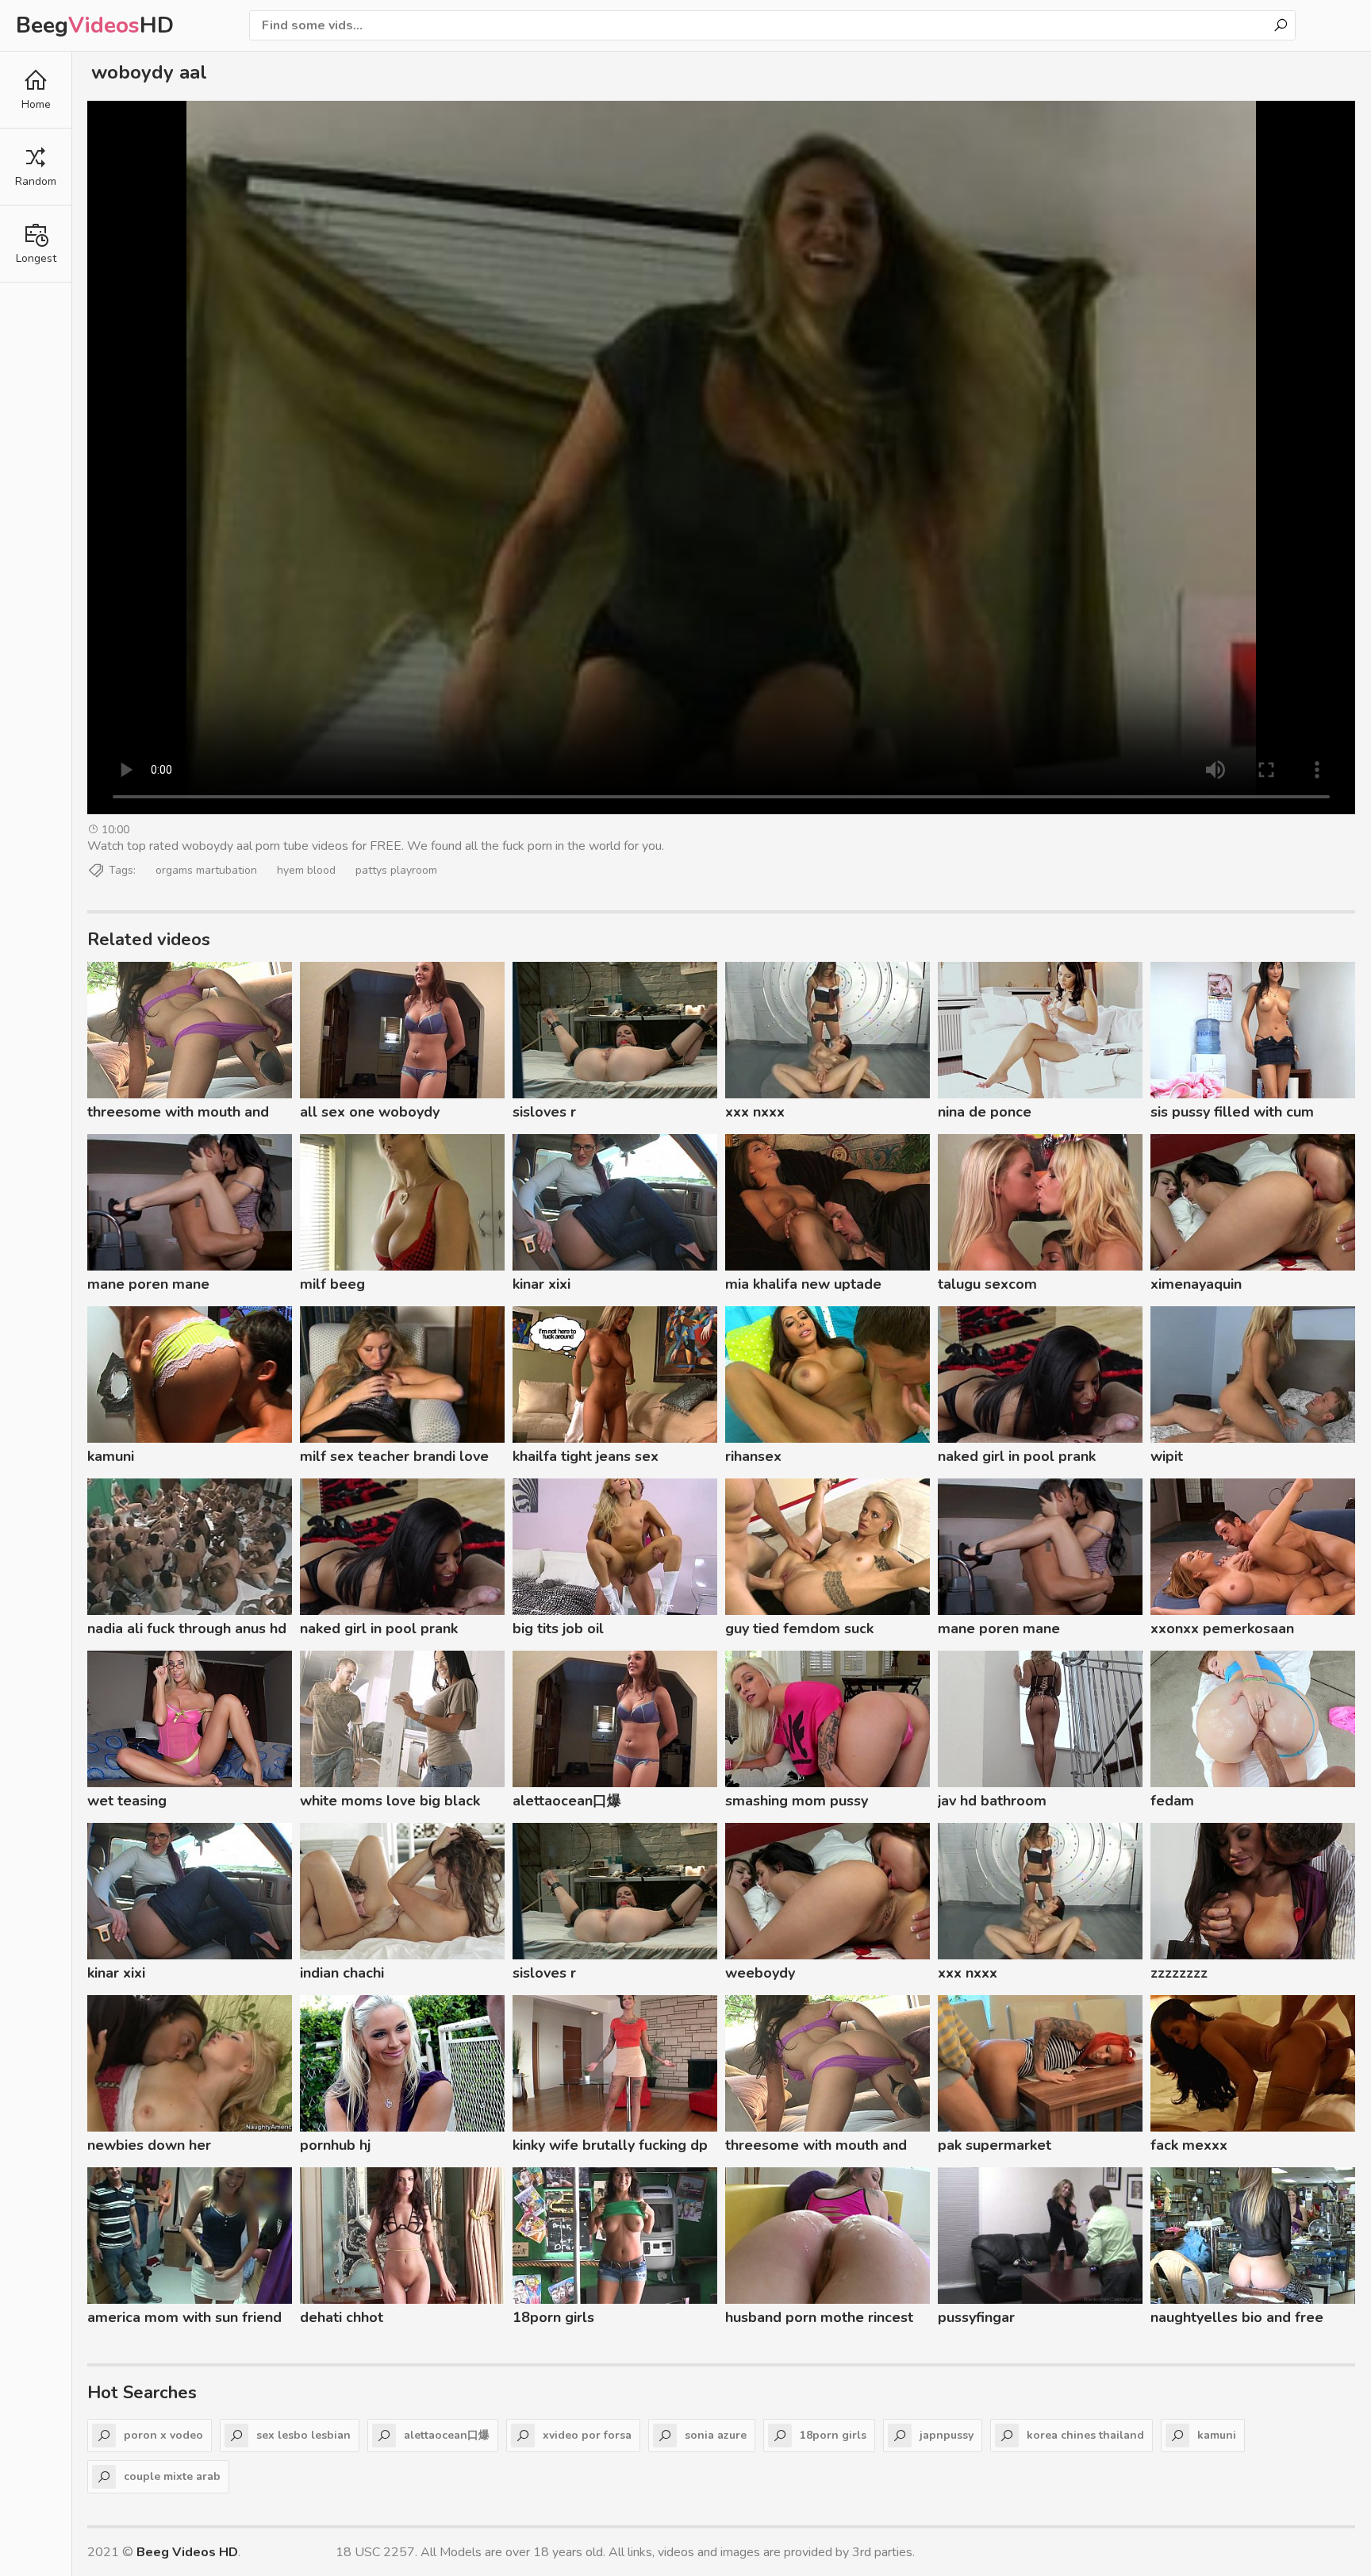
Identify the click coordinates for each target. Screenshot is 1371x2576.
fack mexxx (1189, 2145)
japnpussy (947, 2435)
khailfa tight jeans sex (586, 1456)
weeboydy (760, 1973)
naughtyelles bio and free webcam (1237, 2320)
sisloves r (544, 1112)
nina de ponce (985, 1112)
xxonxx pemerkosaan (1222, 1628)
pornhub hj (335, 2145)
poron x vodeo (163, 2435)
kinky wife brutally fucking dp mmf (610, 2147)
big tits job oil (558, 1628)
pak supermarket (995, 2145)
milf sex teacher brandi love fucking (394, 1459)
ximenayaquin (1196, 1284)
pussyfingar (976, 2317)
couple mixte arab (172, 2476)
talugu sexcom (987, 1284)
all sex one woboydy (370, 1112)
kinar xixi (541, 1284)
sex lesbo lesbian (303, 2435)
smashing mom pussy (797, 1801)
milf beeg (332, 1284)
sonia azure (716, 2435)
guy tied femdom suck (799, 1628)
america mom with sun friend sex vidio (184, 2320)
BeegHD (95, 25)
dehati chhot (342, 2317)
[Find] (1281, 25)
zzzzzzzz (1179, 1973)
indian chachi (342, 1973)
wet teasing (127, 1801)
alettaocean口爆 (567, 1801)
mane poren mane (148, 1284)
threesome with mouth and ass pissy (178, 1114)
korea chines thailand (1085, 2435)
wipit (1167, 1456)
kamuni (111, 1456)
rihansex (753, 1456)
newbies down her (149, 2145)
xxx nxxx (755, 1112)
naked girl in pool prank (1017, 1456)
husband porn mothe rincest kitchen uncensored (819, 2320)
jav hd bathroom (992, 1801)
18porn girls (553, 2317)
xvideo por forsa (587, 2435)
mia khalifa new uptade (803, 1284)
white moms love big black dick (390, 1803)
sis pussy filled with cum (1232, 1112)
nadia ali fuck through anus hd (187, 1628)
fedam (1172, 1801)
